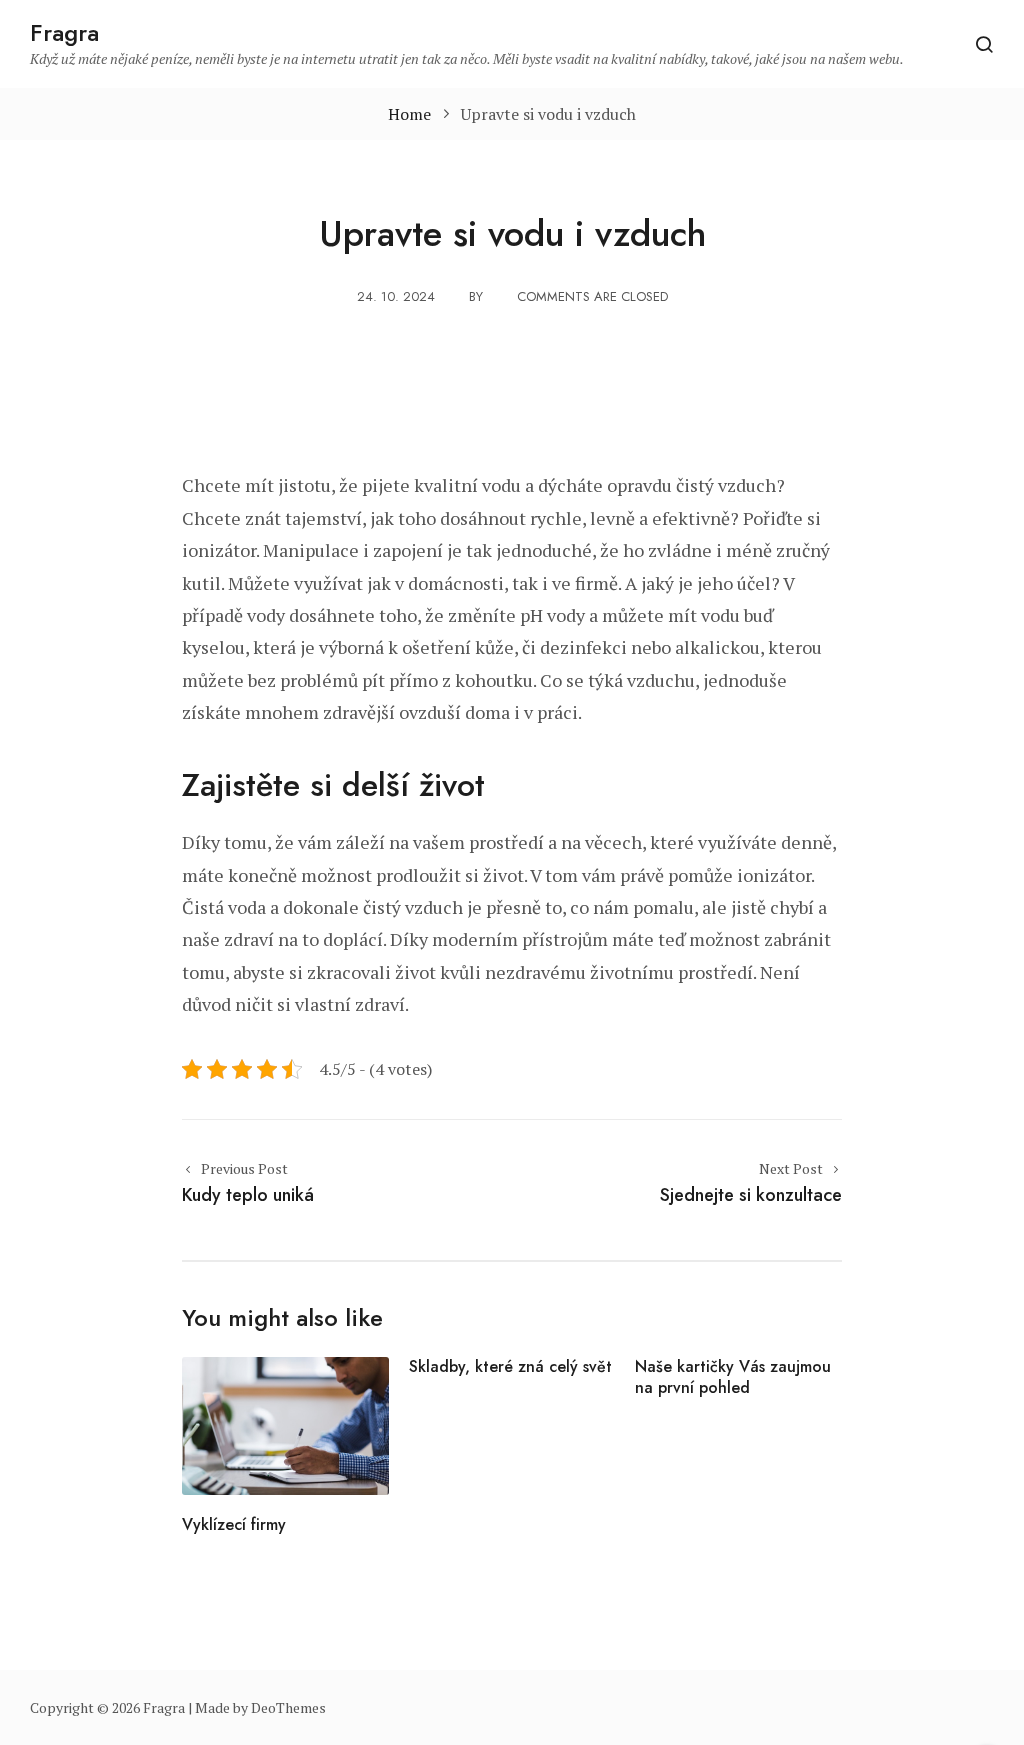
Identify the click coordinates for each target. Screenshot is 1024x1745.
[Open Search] (984, 44)
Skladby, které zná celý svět (510, 1366)
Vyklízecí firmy (234, 1524)
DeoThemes (288, 1707)
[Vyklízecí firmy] (285, 1424)
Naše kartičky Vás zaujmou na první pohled (733, 1377)
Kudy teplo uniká (248, 1195)
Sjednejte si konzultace (751, 1195)
